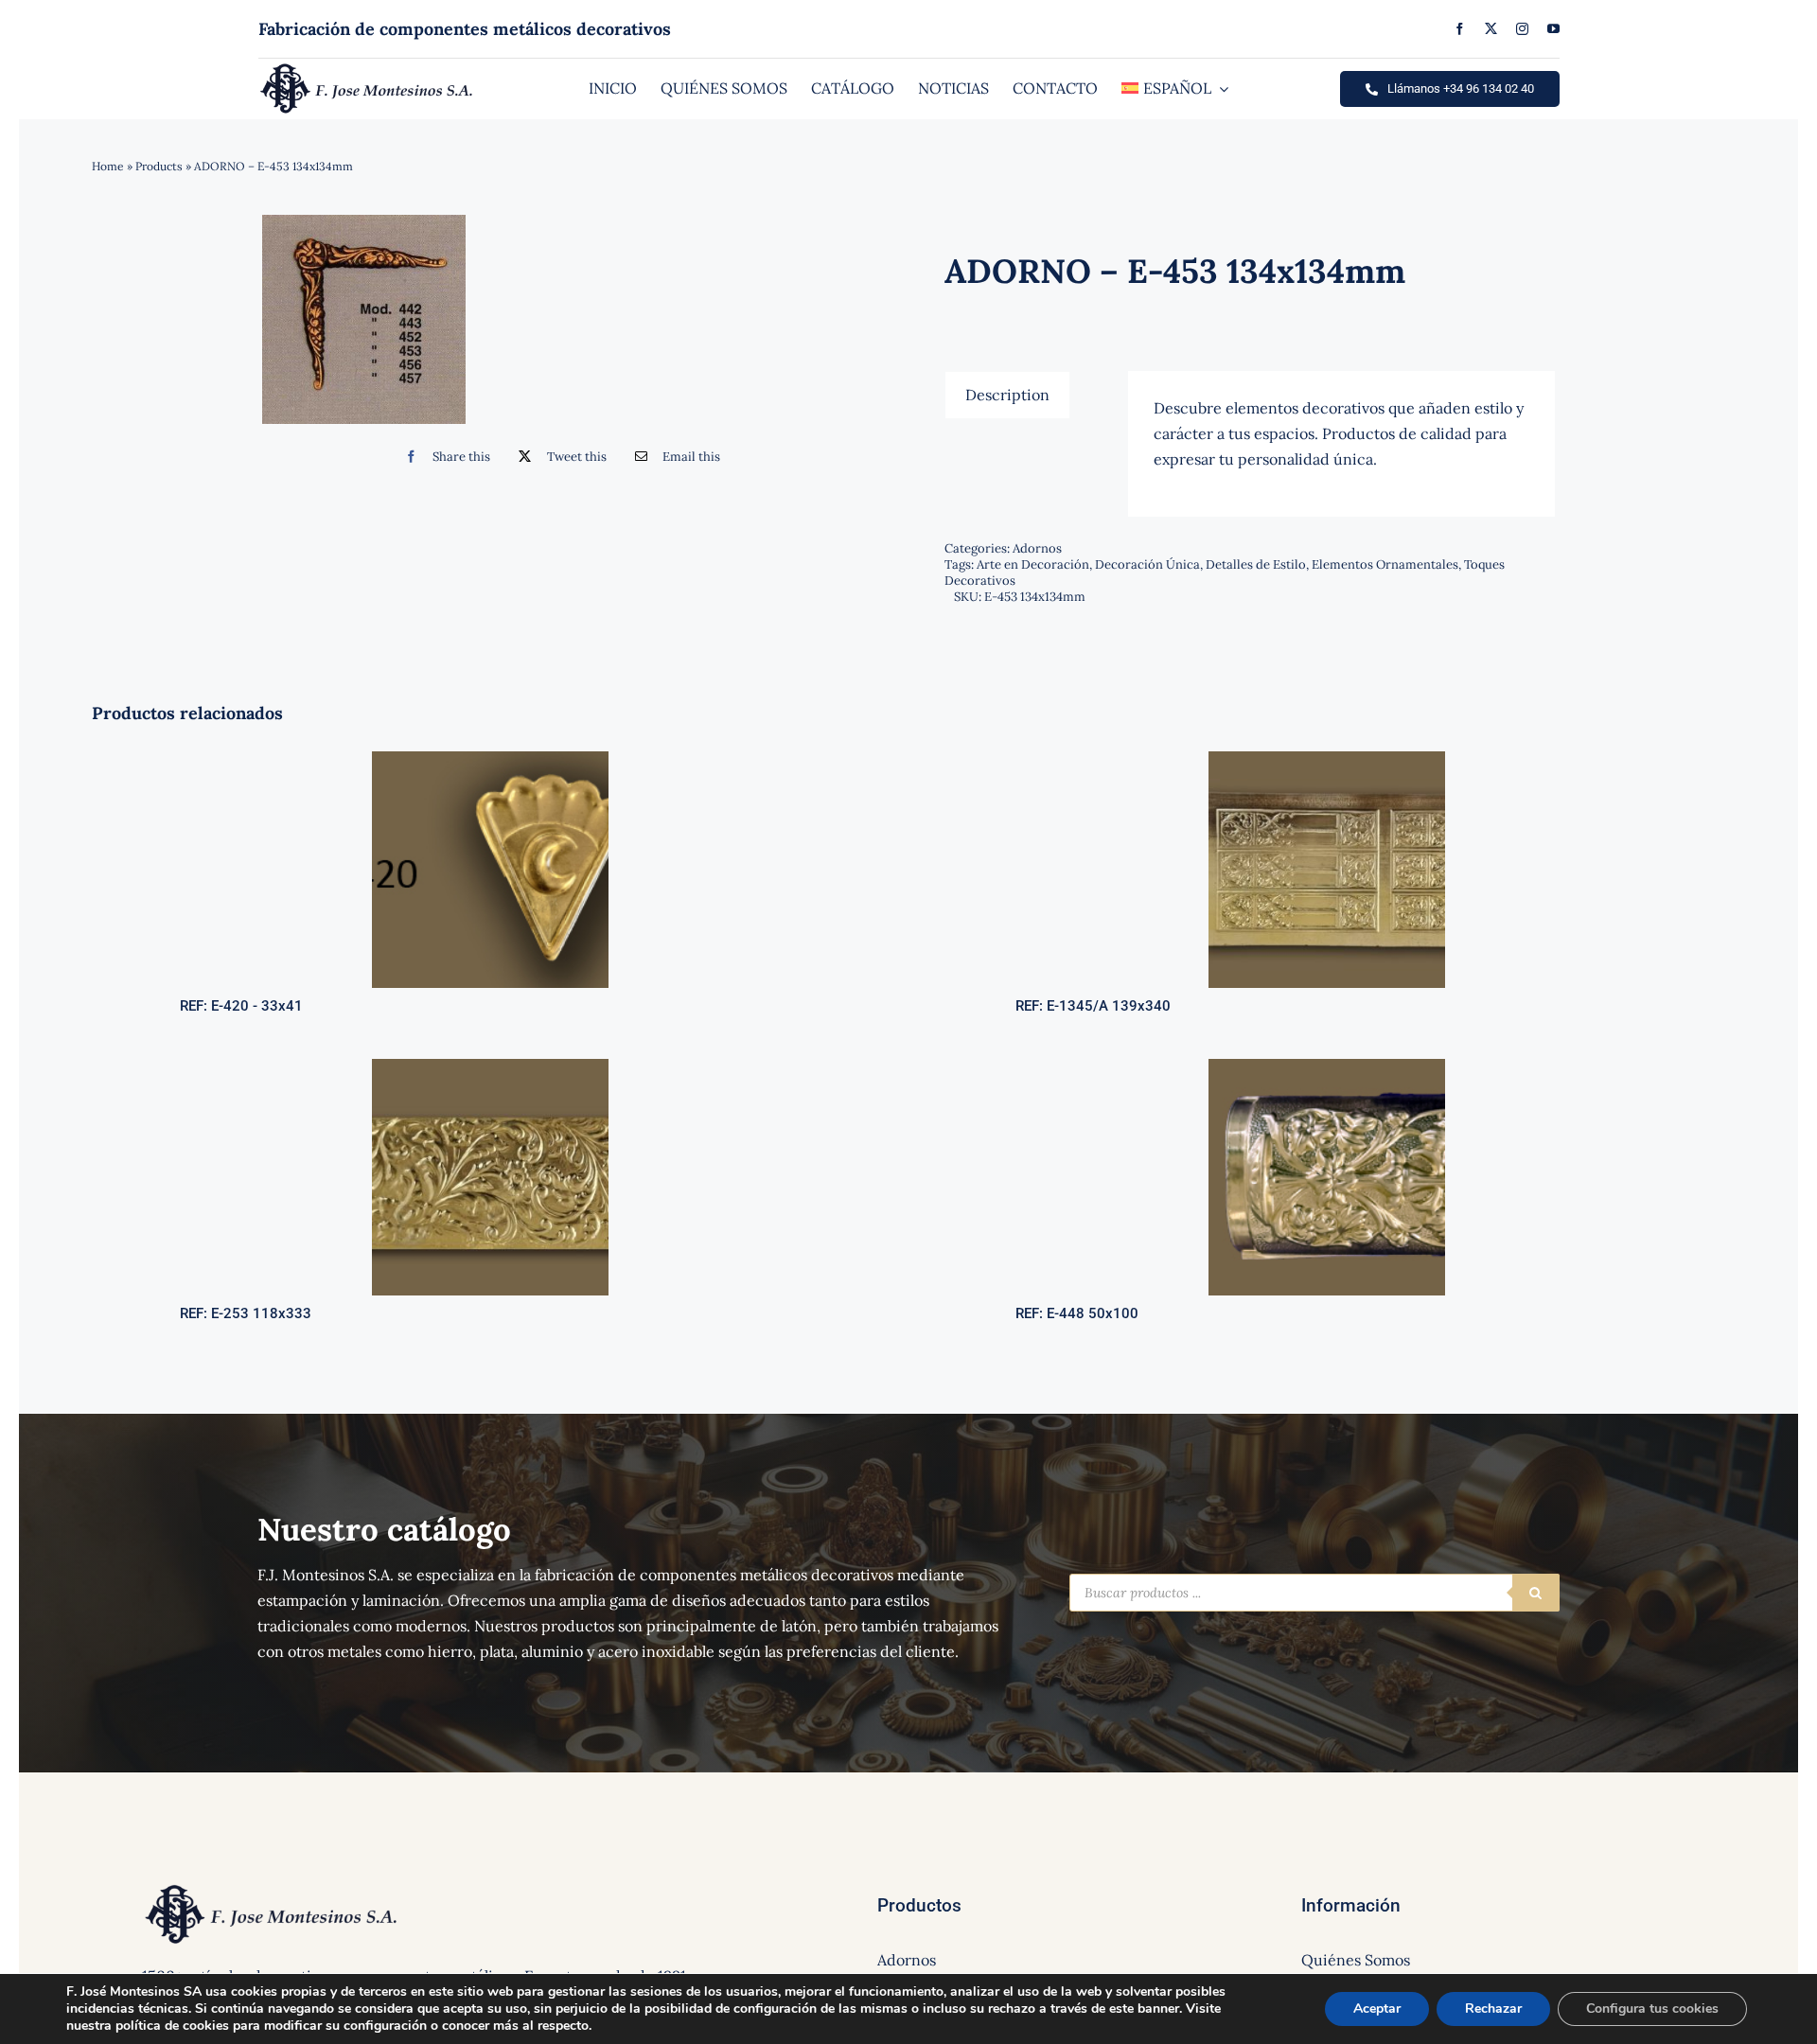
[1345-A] (1327, 759)
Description (1007, 395)
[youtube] (1553, 29)
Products (159, 166)
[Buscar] (1536, 1593)
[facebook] (1460, 29)
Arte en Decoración (1033, 564)
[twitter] (1491, 29)
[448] (1327, 1066)
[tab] (1007, 395)
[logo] (367, 68)
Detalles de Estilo (1256, 564)
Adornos (1037, 548)
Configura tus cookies (1652, 2009)
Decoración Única (1147, 564)
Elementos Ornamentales (1385, 564)
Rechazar (1493, 2009)
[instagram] (1522, 29)
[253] (490, 1066)
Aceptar (1377, 2009)
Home (108, 166)
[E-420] (490, 759)
